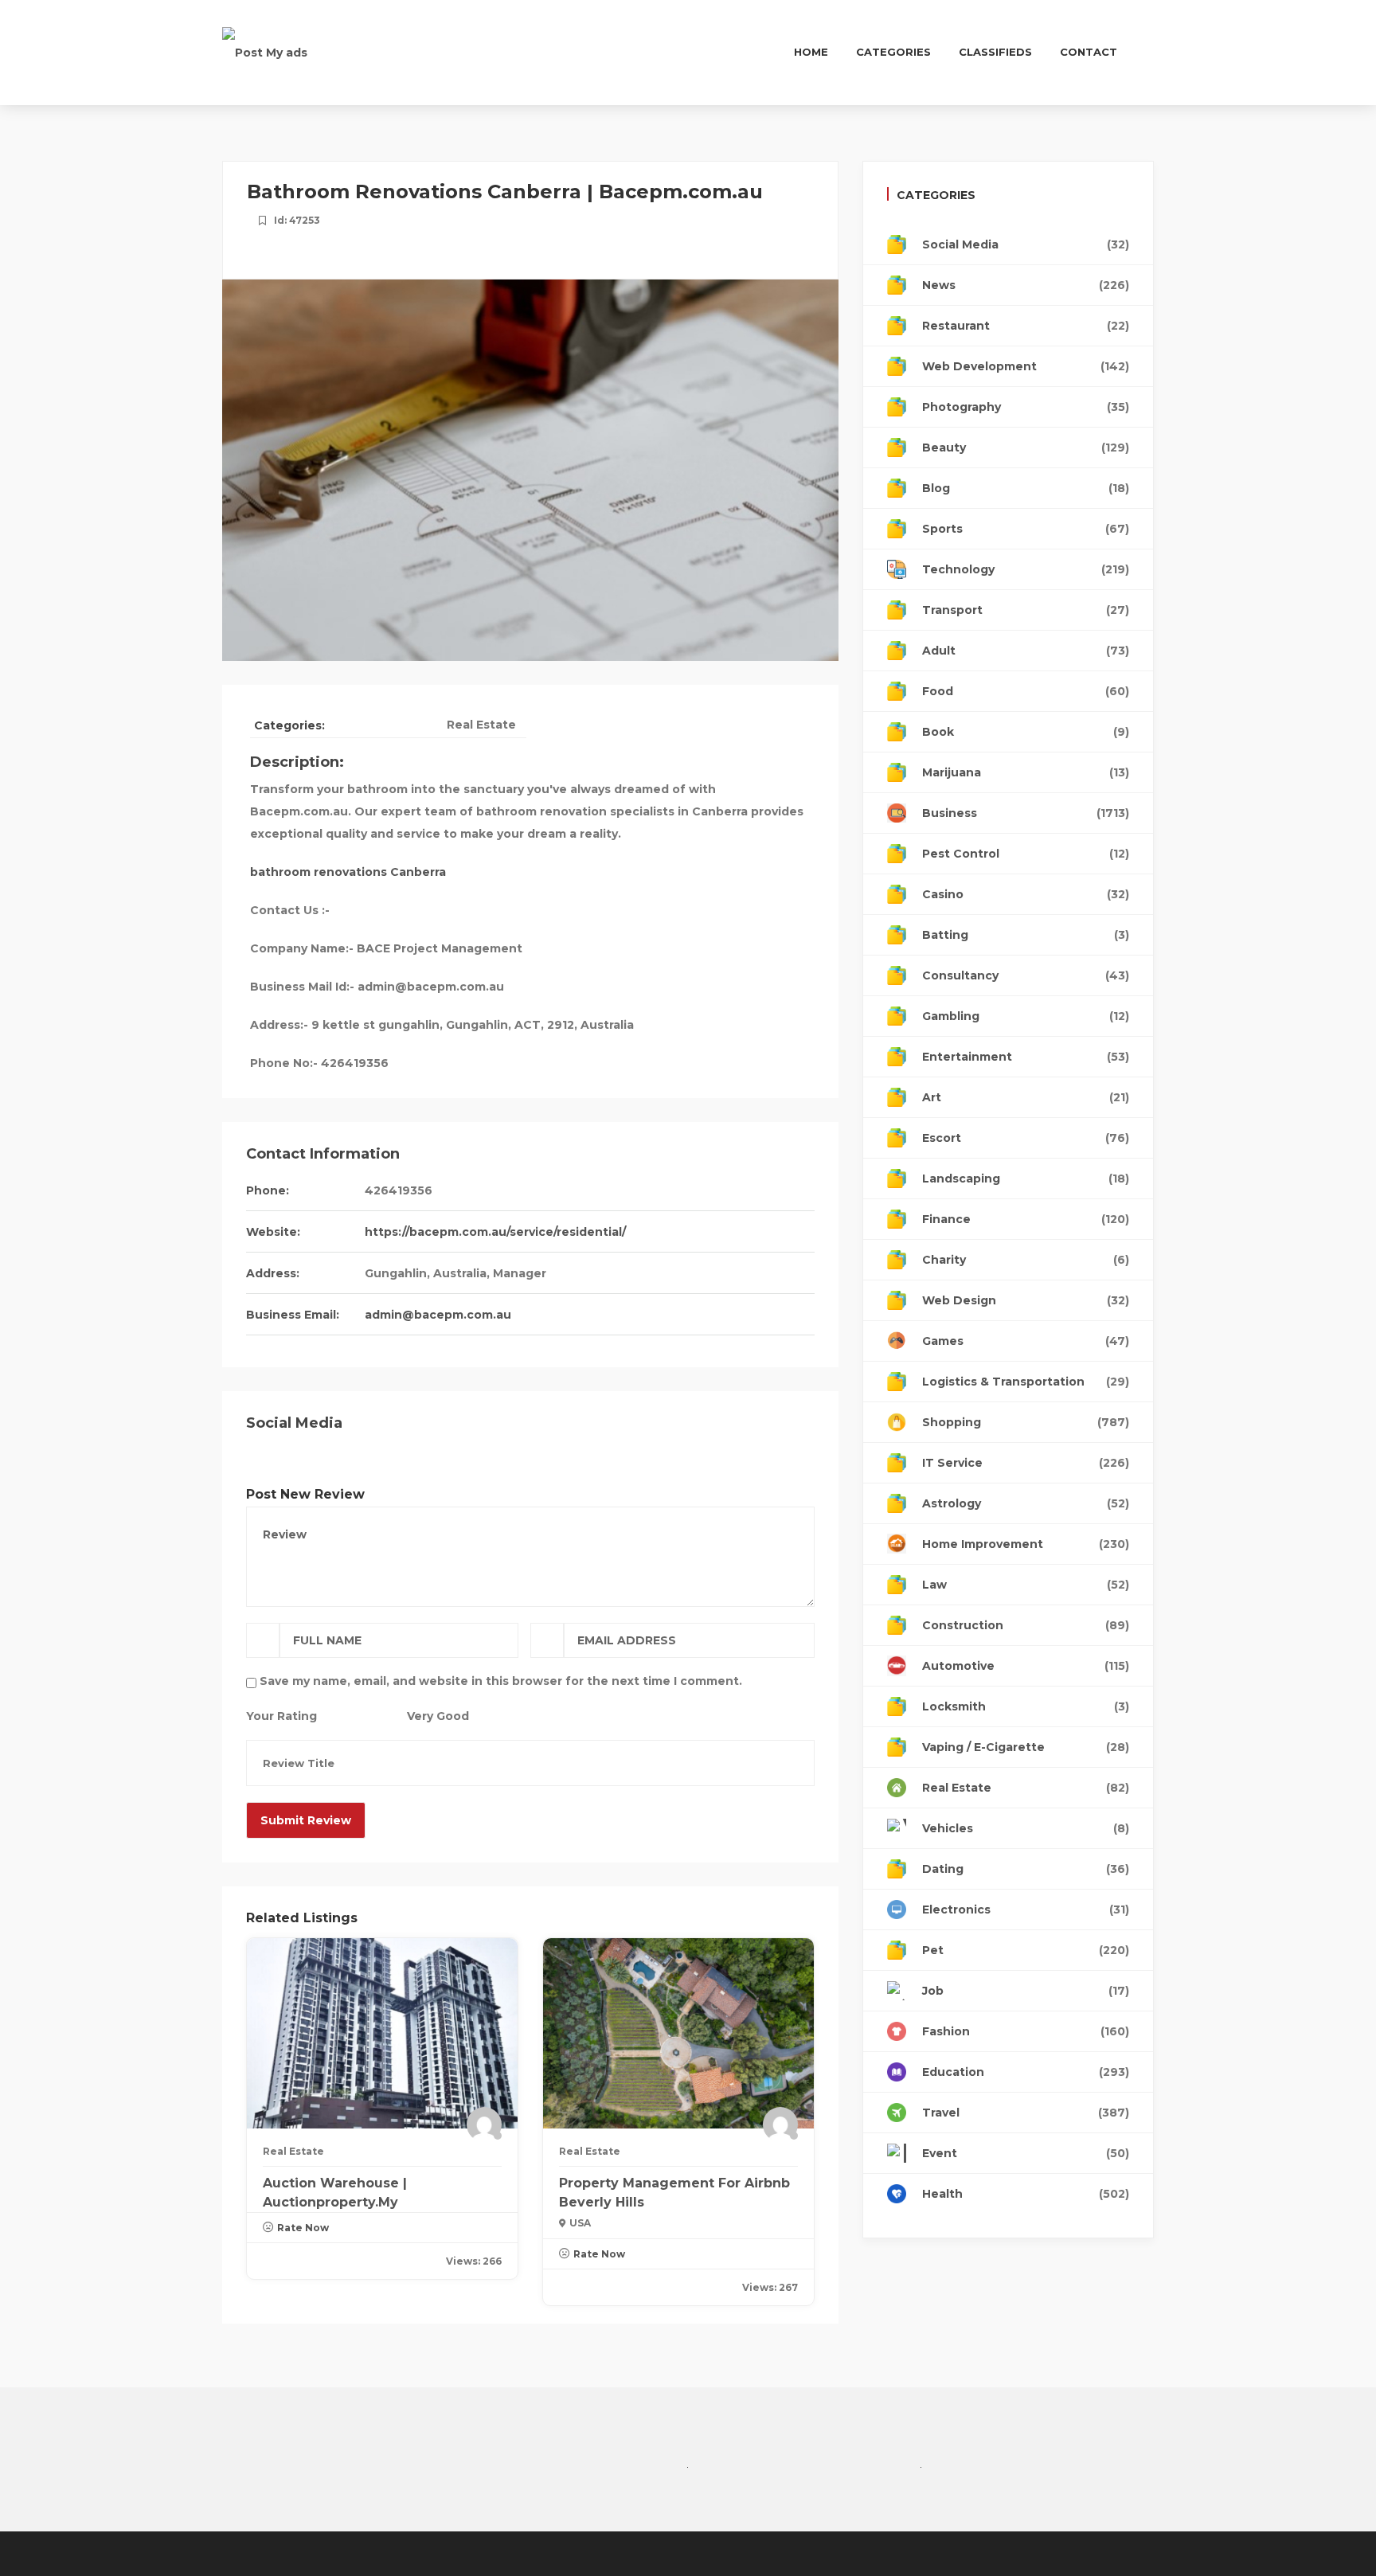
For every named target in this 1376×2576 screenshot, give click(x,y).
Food (1026, 691)
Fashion (1026, 2031)
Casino (1026, 894)
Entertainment (1026, 1057)
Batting (1026, 935)
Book (1026, 732)
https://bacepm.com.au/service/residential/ (495, 1232)
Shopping (1026, 1422)
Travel (1026, 2113)
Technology (1026, 569)
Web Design (1026, 1300)
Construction (1026, 1625)
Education (1026, 2072)
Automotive (1026, 1666)
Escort (1026, 1138)
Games (1026, 1341)
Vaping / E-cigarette (1026, 1747)
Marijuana (1026, 772)
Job (1026, 1991)
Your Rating (281, 1716)
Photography (1026, 407)
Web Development (1026, 366)
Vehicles (1026, 1828)
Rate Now (303, 2228)
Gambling (1026, 1016)
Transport (1026, 610)
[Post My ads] (265, 52)
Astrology (1026, 1503)
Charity (1026, 1260)
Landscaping (1026, 1179)
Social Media (1026, 244)
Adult (1026, 651)
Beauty (1026, 448)
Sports (1026, 529)
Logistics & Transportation (1026, 1382)
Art (1026, 1097)
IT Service (1026, 1463)
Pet (1026, 1950)
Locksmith (1026, 1706)
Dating (1026, 1869)
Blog (1026, 488)
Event (1026, 2153)
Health (1026, 2194)
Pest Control (1026, 854)
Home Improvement (1026, 1544)
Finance (1026, 1219)
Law (1026, 1585)
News (1026, 285)
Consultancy (1026, 975)
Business (1026, 813)
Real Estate (481, 725)
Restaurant (1026, 326)
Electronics (1026, 1910)
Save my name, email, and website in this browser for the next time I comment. (501, 1681)
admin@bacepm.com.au (438, 1315)
